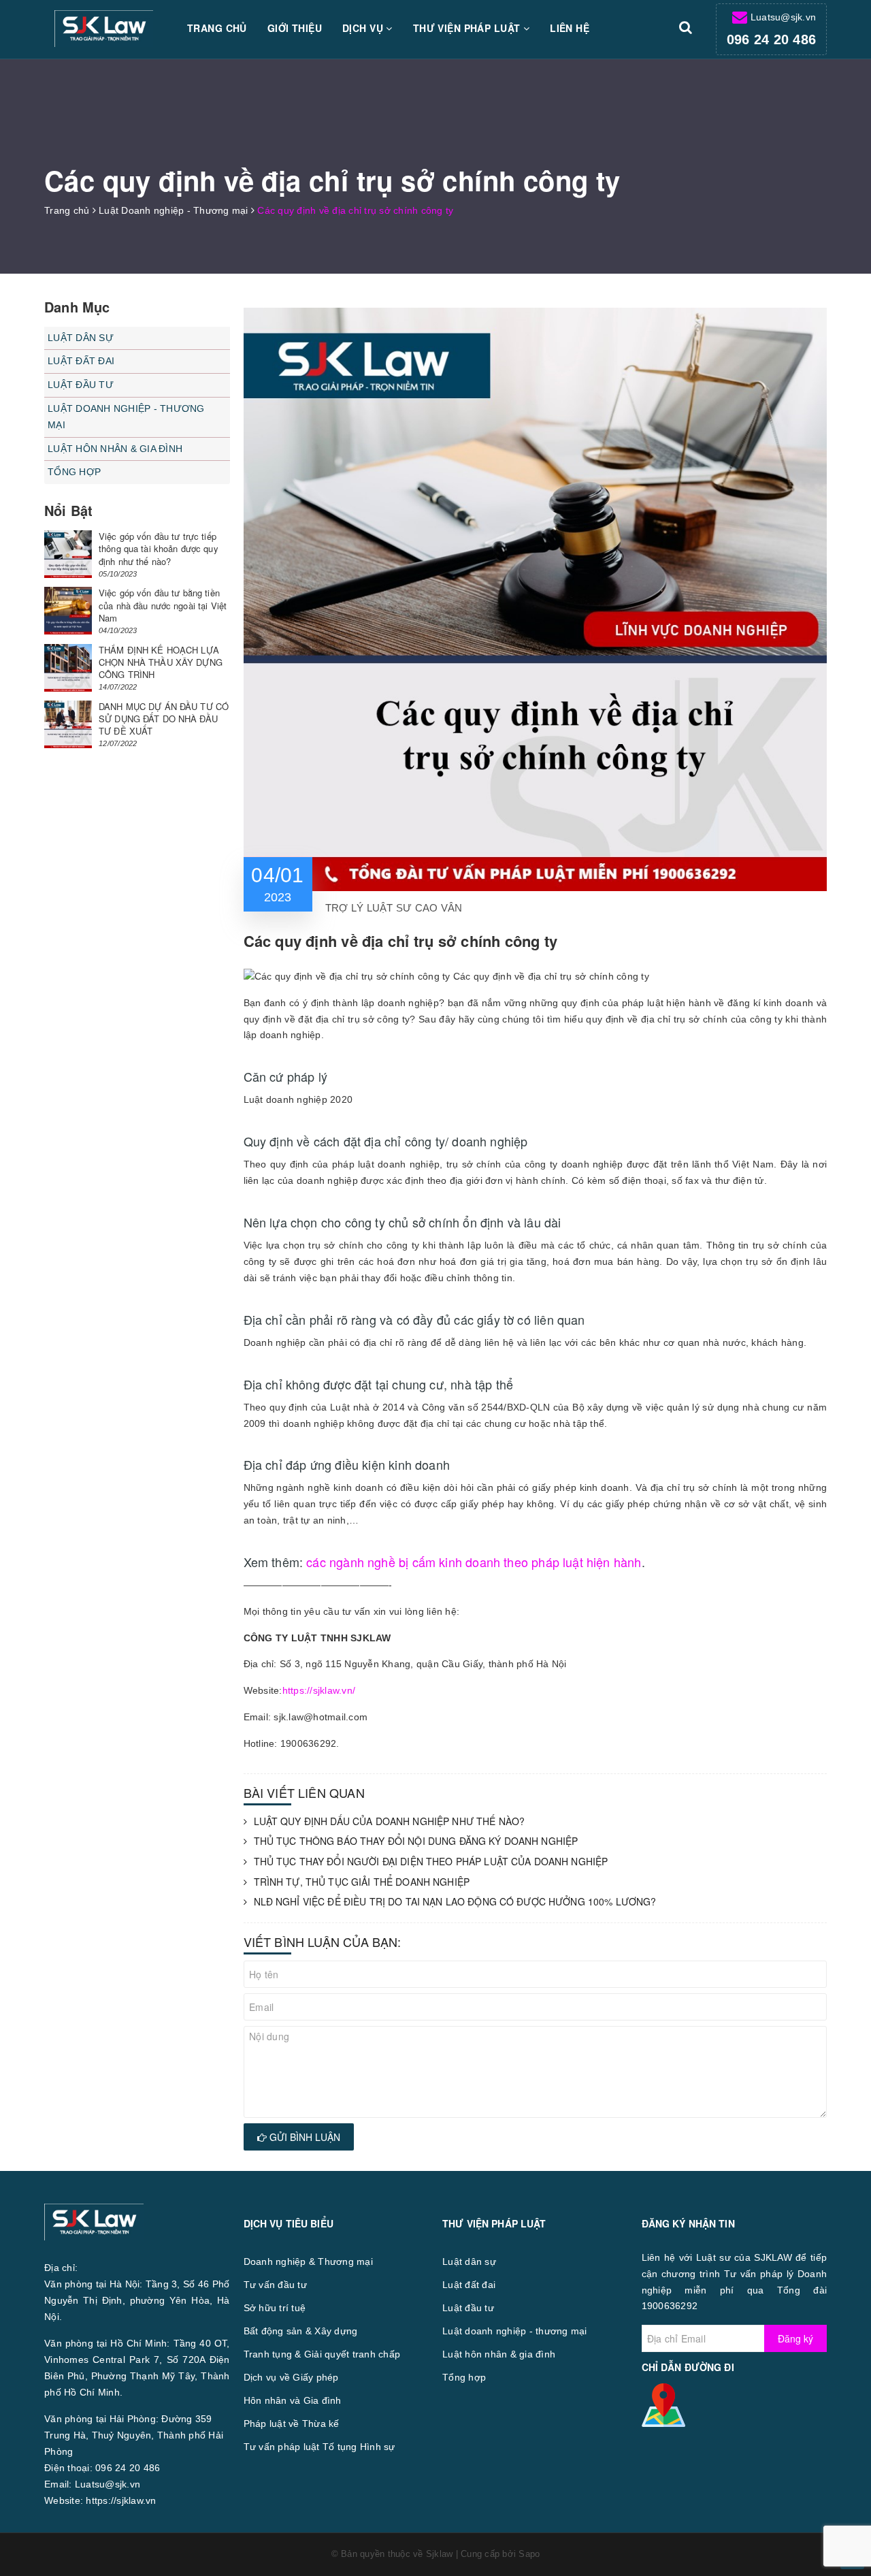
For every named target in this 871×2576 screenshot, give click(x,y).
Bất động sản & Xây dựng (301, 2331)
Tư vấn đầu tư (275, 2285)
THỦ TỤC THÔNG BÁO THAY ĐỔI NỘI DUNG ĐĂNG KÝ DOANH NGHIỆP (416, 1841)
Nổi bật (68, 510)
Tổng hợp (74, 472)
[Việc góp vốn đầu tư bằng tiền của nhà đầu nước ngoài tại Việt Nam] (68, 611)
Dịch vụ (364, 28)
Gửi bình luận (303, 2137)
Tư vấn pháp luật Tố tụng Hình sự (319, 2447)
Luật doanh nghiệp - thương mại (126, 417)
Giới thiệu (295, 28)
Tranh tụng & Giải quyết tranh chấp (322, 2354)
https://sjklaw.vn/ (319, 1690)
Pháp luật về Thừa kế (292, 2424)
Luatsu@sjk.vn (783, 17)
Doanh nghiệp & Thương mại (308, 2261)
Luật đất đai (81, 361)
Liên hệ (570, 28)
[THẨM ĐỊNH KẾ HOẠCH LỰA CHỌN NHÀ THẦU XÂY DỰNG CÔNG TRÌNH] (68, 668)
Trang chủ (217, 28)
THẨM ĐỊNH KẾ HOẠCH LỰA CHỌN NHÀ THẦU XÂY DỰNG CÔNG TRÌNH (161, 662)
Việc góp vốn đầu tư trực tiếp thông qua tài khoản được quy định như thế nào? (159, 548)
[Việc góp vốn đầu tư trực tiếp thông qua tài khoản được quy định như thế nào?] (68, 554)
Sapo (529, 2554)
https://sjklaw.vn (121, 2500)
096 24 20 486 (771, 39)
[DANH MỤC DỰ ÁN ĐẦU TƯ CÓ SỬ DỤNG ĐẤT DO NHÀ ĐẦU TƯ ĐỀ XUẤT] (68, 724)
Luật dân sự (81, 338)
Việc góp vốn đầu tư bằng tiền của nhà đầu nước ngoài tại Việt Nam (163, 605)
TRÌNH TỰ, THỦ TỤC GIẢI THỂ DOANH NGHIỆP (362, 1882)
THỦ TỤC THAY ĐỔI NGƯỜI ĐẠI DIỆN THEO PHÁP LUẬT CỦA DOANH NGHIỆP (431, 1862)
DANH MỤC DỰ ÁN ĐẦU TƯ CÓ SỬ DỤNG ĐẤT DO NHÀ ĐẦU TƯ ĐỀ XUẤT (164, 719)
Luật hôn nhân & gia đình (115, 449)
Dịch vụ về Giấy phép (291, 2377)
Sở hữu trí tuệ (275, 2308)
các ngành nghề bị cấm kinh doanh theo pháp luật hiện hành (474, 1562)
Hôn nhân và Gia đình (293, 2400)
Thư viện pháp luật (468, 28)
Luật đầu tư (81, 385)
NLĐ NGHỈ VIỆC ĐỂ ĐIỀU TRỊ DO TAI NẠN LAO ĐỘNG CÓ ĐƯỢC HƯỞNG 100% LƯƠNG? (455, 1902)
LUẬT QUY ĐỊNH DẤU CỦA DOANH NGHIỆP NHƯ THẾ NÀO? (390, 1821)
